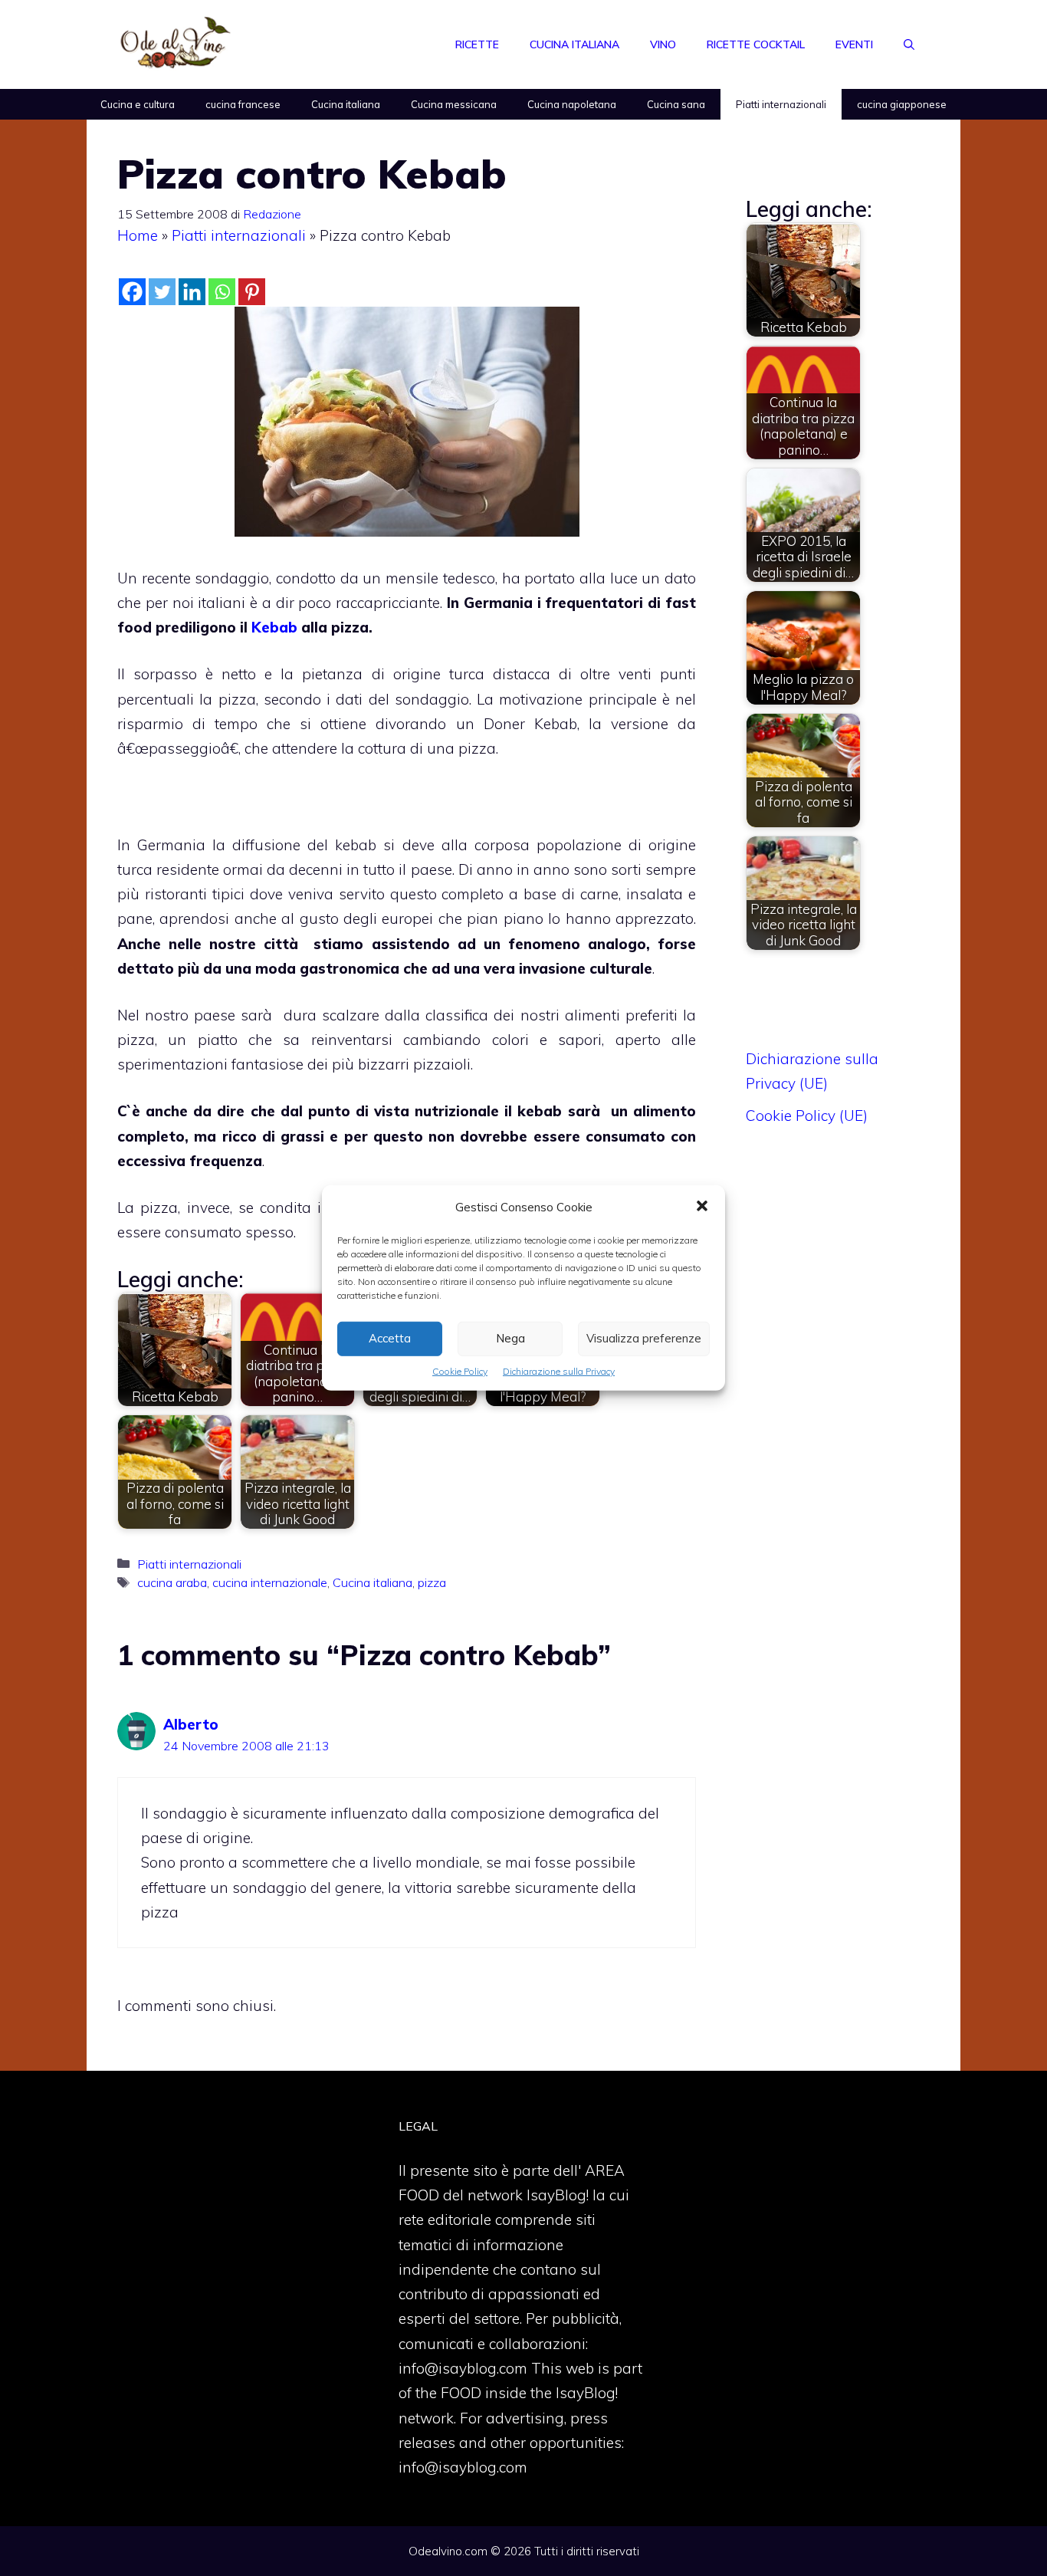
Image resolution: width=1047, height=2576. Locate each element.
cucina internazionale (270, 1582)
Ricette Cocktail (756, 44)
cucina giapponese (902, 104)
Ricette (477, 44)
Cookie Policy (460, 1371)
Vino (663, 44)
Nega (510, 1338)
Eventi (854, 44)
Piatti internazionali (781, 104)
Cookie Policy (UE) (807, 1115)
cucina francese (243, 104)
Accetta (390, 1338)
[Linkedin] (192, 292)
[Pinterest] (252, 292)
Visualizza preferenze (644, 1338)
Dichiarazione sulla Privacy (559, 1371)
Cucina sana (676, 104)
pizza (432, 1582)
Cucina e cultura (138, 104)
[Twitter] (162, 292)
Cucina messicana (454, 104)
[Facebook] (132, 292)
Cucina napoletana (572, 104)
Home (138, 235)
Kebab (274, 627)
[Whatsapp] (222, 292)
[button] (702, 1207)
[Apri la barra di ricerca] (909, 44)
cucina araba (172, 1582)
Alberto (191, 1724)
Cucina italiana (574, 44)
